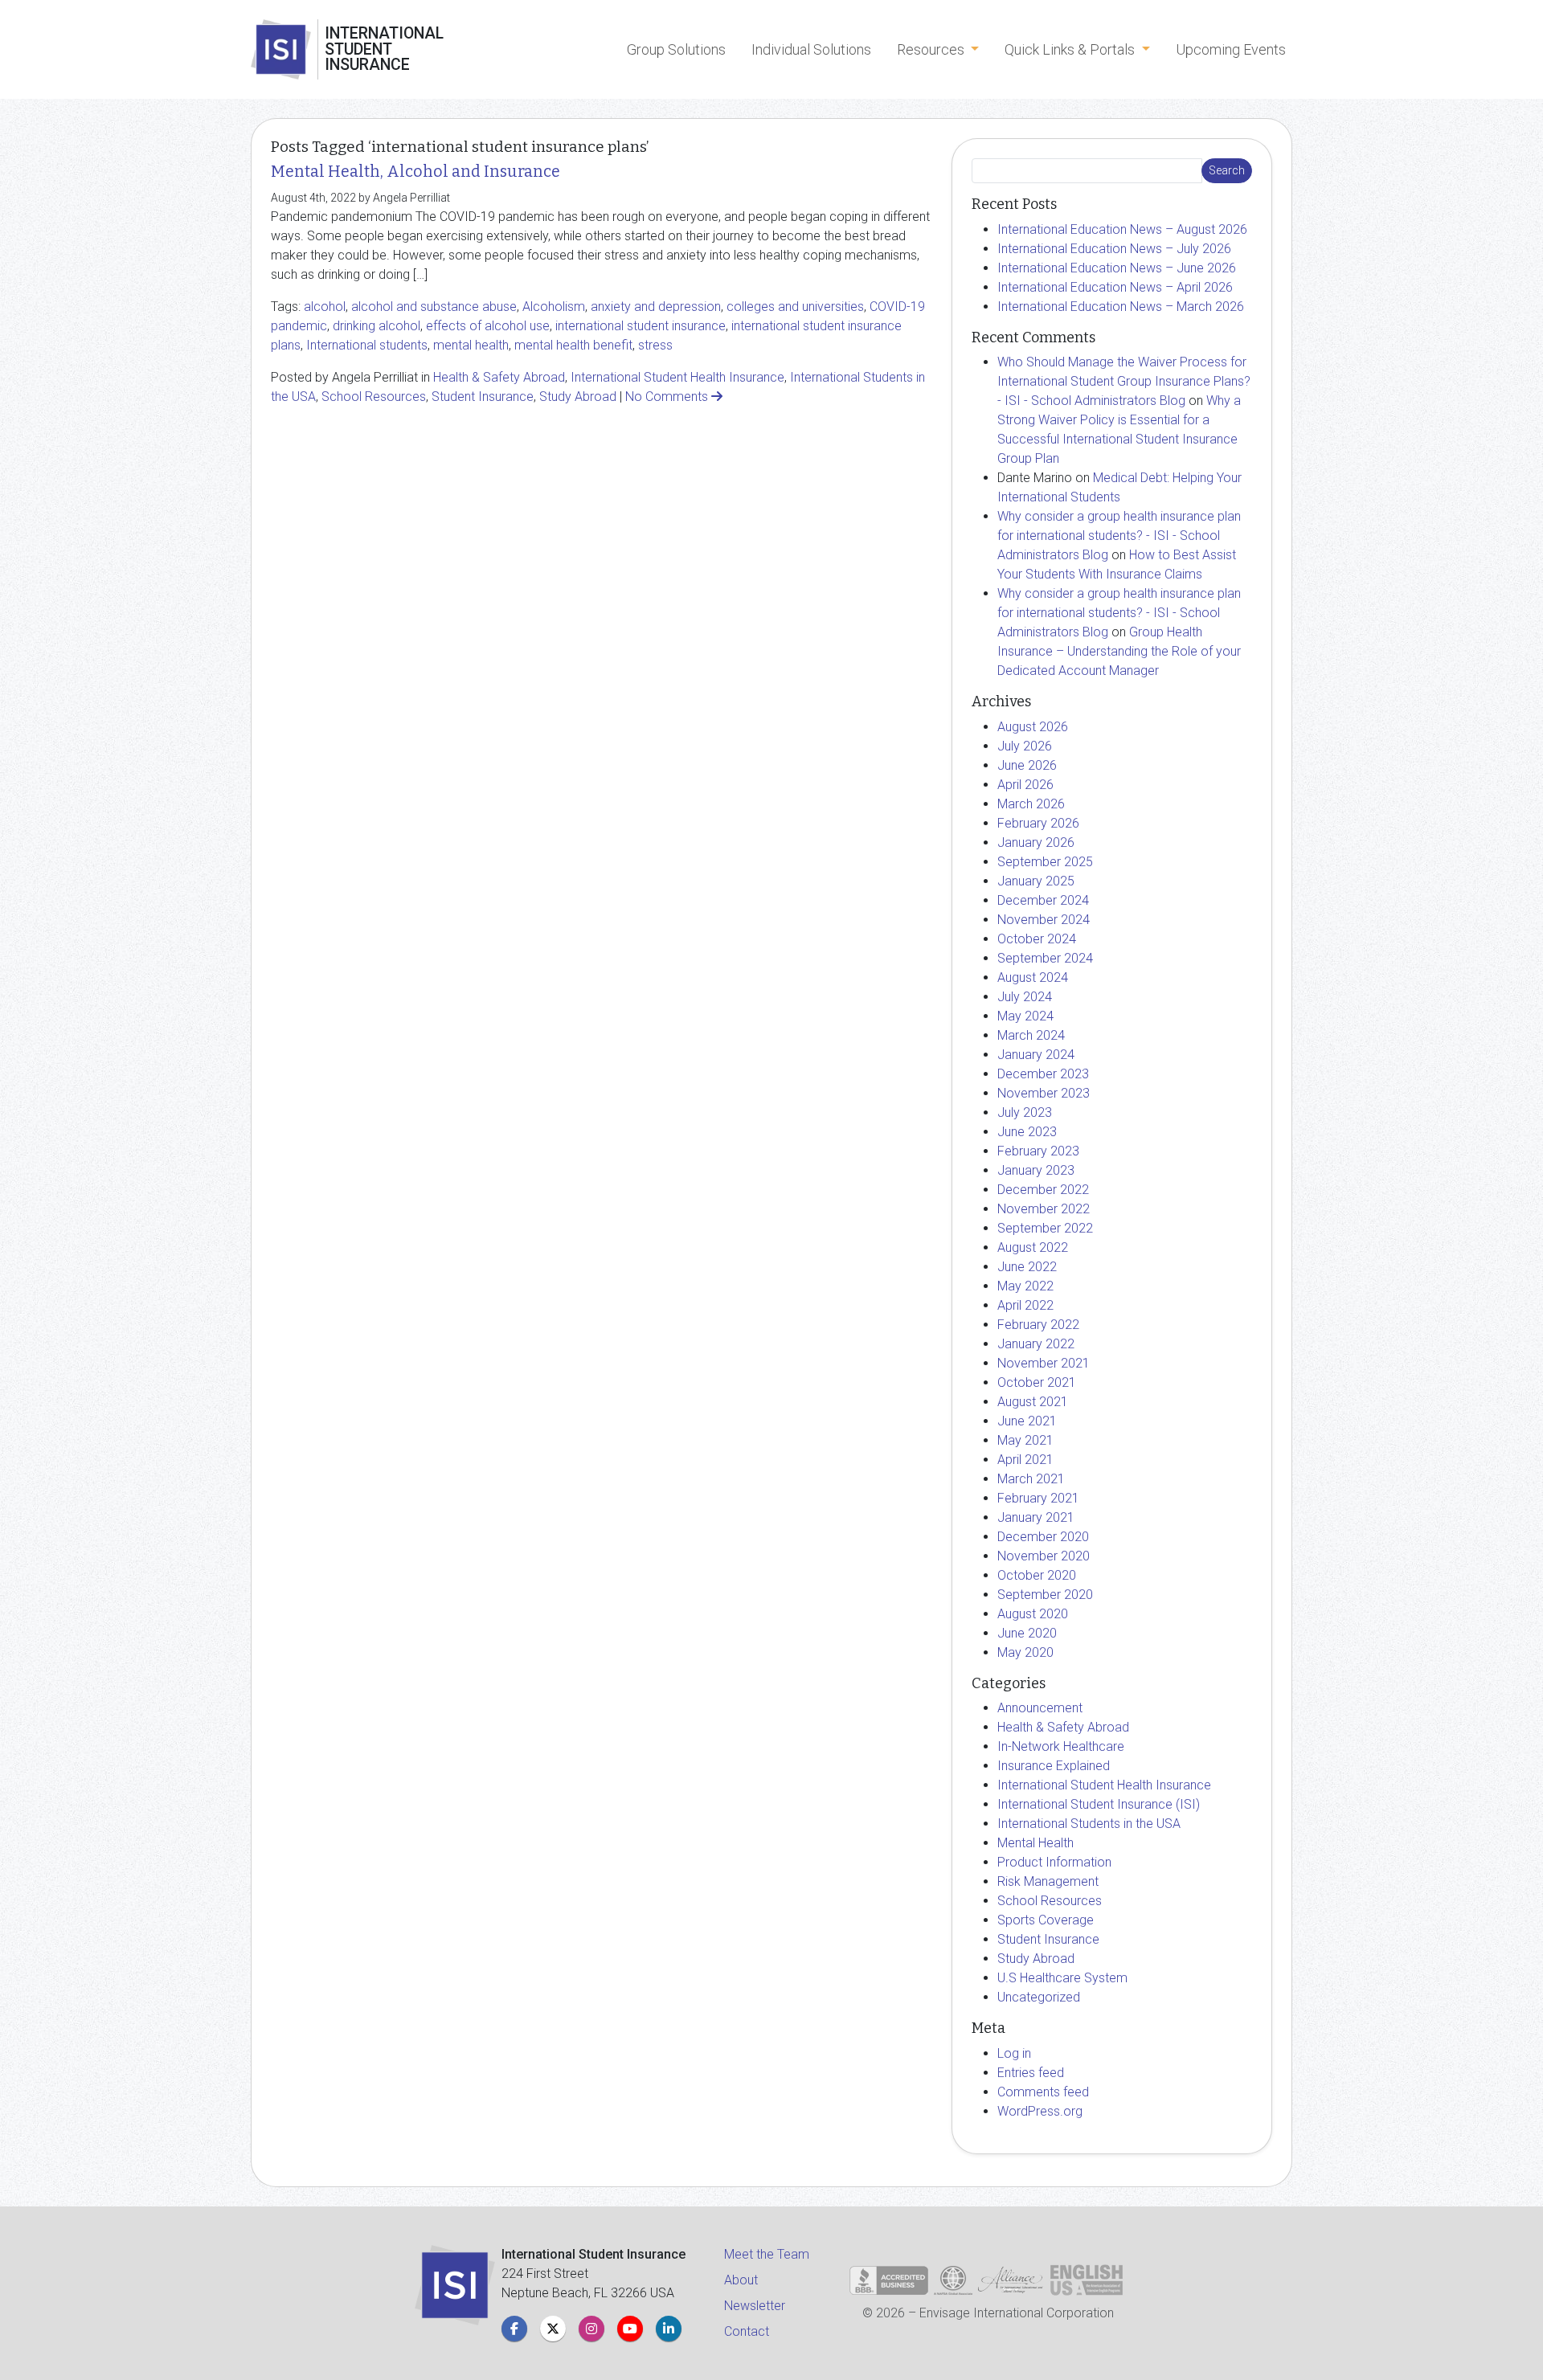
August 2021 (1033, 1402)
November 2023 (1044, 1093)
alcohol (325, 307)
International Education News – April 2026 (1115, 287)
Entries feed (1031, 2073)
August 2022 (1033, 1247)
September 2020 (1045, 1595)
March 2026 (1031, 804)
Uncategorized (1039, 1997)
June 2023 (1027, 1132)
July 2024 (1025, 997)
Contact (747, 2331)
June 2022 (1027, 1267)
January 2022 (1036, 1344)
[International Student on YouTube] (630, 2329)
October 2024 (1037, 939)
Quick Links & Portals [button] (1071, 49)
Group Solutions (676, 49)
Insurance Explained (1054, 1766)
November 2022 (1044, 1209)
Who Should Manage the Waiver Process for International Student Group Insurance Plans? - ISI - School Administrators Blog (1124, 381)
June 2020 (1027, 1633)
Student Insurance (483, 397)
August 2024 (1033, 977)
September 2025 (1045, 862)
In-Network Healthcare (1061, 1746)
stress (655, 345)
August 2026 (1033, 727)
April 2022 (1025, 1305)
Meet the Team (767, 2254)
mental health (471, 345)
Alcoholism (554, 307)
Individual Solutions (811, 49)
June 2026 (1027, 765)
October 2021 (1037, 1382)
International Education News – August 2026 (1122, 229)
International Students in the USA (1089, 1824)
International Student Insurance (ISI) (1099, 1804)
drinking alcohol (377, 326)
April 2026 (1025, 785)
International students (367, 345)
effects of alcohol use (488, 326)
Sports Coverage (1046, 1920)
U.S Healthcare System (1062, 1978)
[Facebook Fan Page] (514, 2329)
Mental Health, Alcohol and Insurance (415, 172)
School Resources (374, 397)
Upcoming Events (1231, 49)
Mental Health (1035, 1843)
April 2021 (1025, 1460)
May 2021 (1025, 1440)
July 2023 (1025, 1112)
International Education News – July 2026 (1114, 249)
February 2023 (1038, 1151)
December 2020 (1043, 1537)
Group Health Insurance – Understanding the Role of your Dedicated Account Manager (1119, 651)
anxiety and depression (656, 307)
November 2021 (1044, 1363)
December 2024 (1043, 900)
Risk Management (1048, 1881)
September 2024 (1045, 958)
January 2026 (1036, 842)
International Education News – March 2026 (1121, 307)
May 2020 (1025, 1652)
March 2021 (1031, 1479)
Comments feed (1043, 2092)
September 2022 (1045, 1228)
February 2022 (1038, 1325)
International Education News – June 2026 (1117, 268)
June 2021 (1027, 1421)
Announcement (1040, 1708)
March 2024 (1031, 1035)
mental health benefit (573, 345)
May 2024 (1025, 1016)
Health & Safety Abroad (499, 377)
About (741, 2280)
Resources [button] (932, 49)
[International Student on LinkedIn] (669, 2329)
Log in (1014, 2053)
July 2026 (1025, 746)
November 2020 (1044, 1556)
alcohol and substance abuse (434, 307)
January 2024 (1036, 1055)
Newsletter (755, 2306)
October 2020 (1037, 1575)
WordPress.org (1040, 2111)
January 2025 (1036, 881)
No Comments (668, 397)
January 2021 (1036, 1517)
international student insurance (641, 326)
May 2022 (1025, 1286)
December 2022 (1043, 1190)
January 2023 (1036, 1170)
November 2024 (1044, 920)
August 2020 (1033, 1614)
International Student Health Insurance (677, 377)
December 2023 (1043, 1074)
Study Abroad (578, 397)
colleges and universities (795, 307)
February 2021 (1038, 1498)
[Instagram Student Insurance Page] (591, 2329)
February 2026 (1038, 823)
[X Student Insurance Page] (553, 2329)
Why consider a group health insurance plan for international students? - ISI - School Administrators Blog (1119, 536)
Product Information (1054, 1862)
